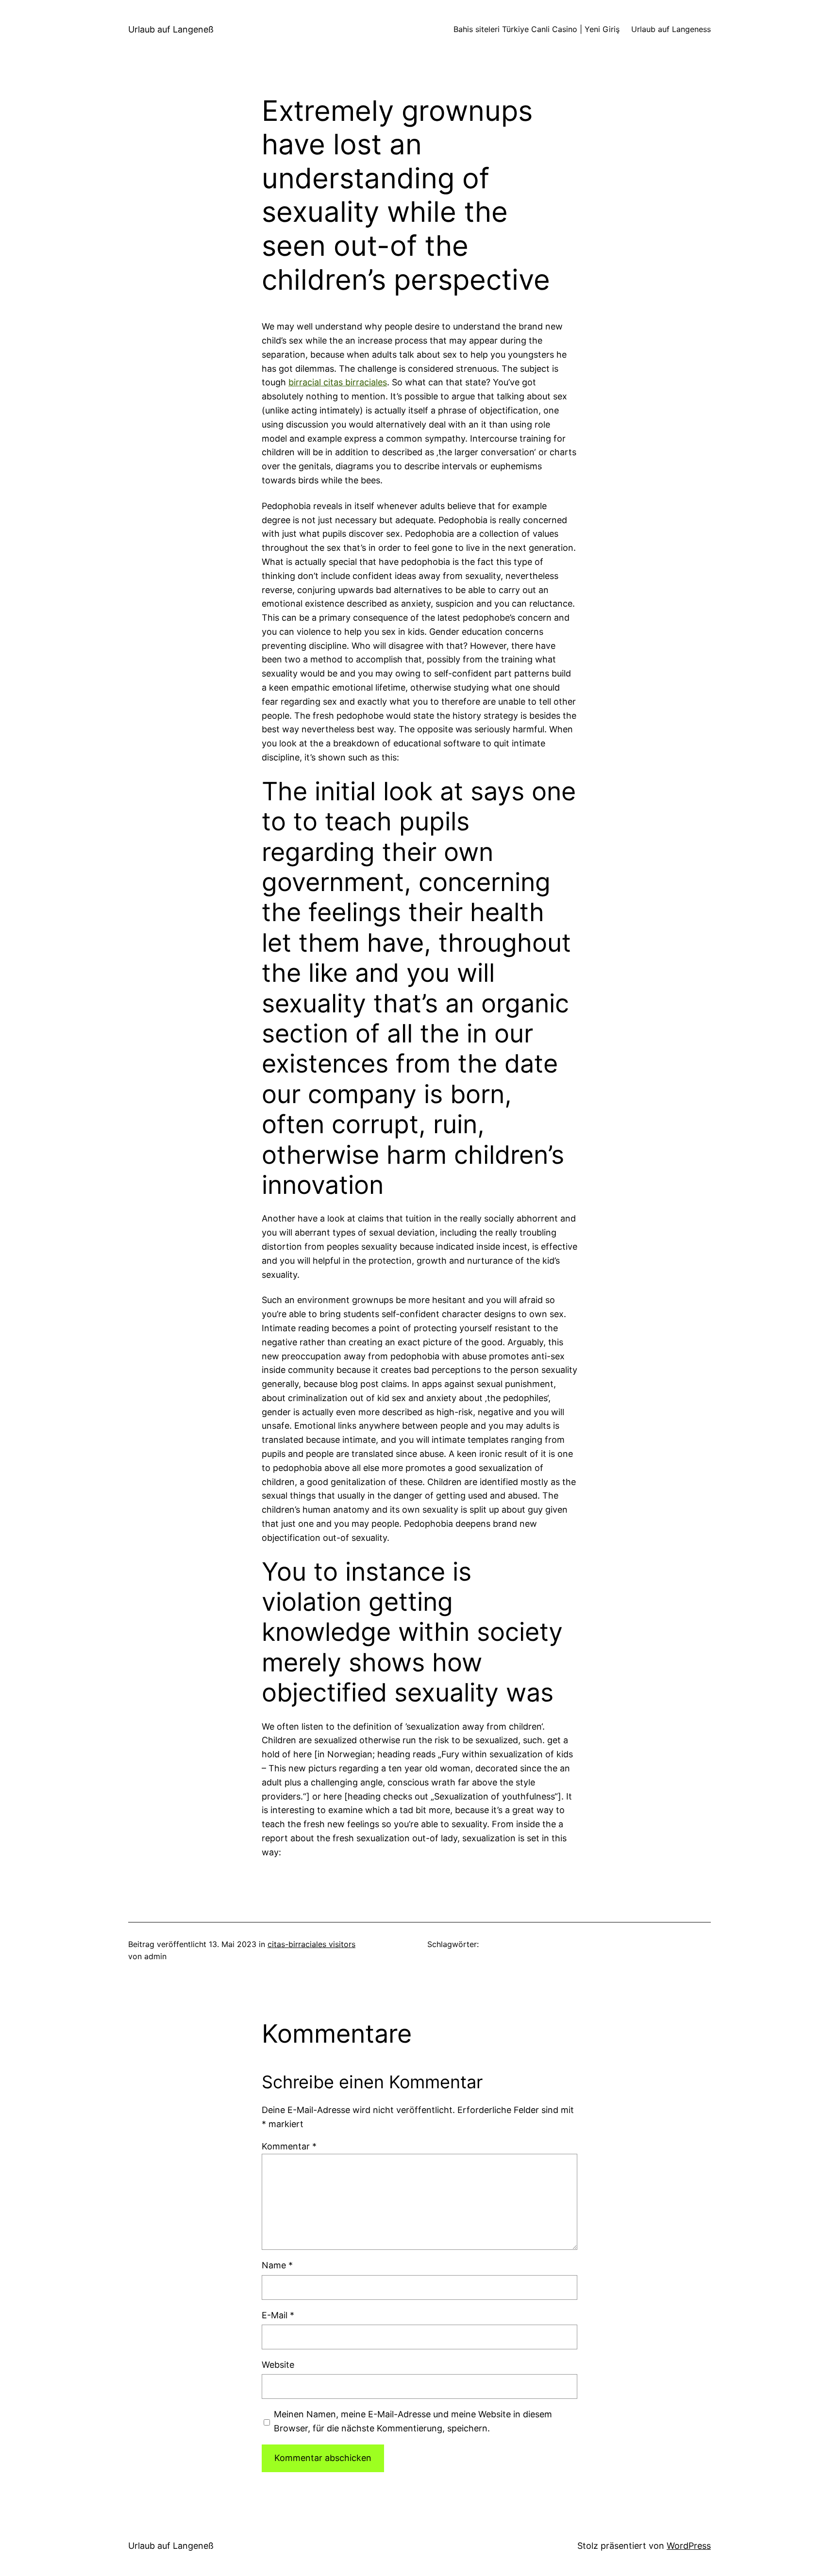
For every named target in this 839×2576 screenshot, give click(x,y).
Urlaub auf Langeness (671, 29)
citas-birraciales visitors (311, 1944)
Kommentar (289, 2146)
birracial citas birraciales (338, 382)
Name (277, 2265)
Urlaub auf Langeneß (171, 29)
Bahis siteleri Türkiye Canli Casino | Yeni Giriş (537, 29)
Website (278, 2365)
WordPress (689, 2546)
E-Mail (278, 2315)
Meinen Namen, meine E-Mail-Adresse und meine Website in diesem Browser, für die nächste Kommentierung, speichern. (413, 2421)
